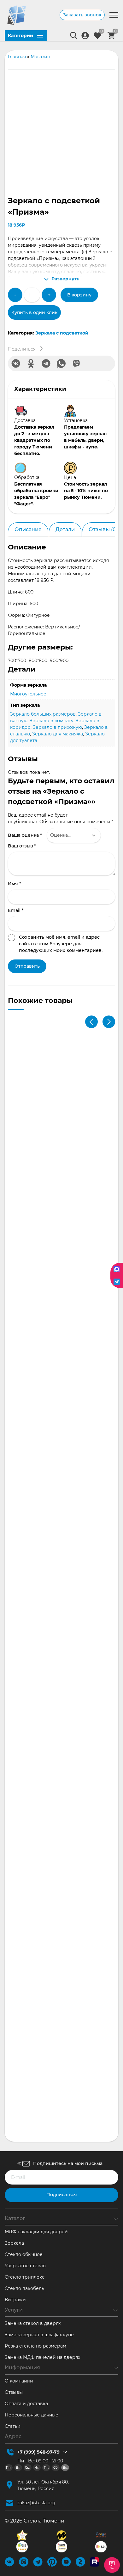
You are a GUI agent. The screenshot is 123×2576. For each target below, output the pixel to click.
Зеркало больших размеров (43, 714)
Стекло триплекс (25, 2277)
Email (16, 910)
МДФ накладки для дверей (36, 2232)
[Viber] (76, 363)
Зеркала (14, 2243)
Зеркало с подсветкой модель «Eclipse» (60, 1288)
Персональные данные (32, 2415)
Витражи (15, 2300)
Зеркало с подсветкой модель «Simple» (60, 1706)
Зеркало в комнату (52, 721)
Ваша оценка (25, 835)
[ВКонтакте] (16, 363)
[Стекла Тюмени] (17, 15)
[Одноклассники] (31, 363)
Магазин (40, 57)
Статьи (13, 2426)
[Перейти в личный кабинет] (85, 36)
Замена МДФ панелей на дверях (42, 2357)
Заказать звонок (82, 15)
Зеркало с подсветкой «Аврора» (51, 1567)
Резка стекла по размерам (35, 2346)
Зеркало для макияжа (58, 734)
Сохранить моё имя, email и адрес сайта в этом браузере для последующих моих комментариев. (61, 944)
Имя (15, 884)
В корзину (79, 295)
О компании (19, 2381)
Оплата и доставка (26, 2404)
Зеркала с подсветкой (62, 333)
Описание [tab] (28, 529)
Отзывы (14, 2392)
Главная (17, 57)
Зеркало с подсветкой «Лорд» (49, 1985)
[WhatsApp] (61, 363)
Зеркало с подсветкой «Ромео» (50, 1428)
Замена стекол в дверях (33, 2323)
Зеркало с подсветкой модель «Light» (58, 2124)
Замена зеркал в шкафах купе (39, 2335)
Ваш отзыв (22, 846)
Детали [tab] (65, 529)
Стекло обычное (24, 2254)
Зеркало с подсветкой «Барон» (50, 1845)
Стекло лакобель (24, 2288)
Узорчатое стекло (25, 2266)
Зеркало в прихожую (57, 727)
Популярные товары (80, 1282)
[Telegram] (46, 363)
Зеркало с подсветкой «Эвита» (49, 1149)
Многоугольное (28, 694)
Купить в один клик (34, 312)
